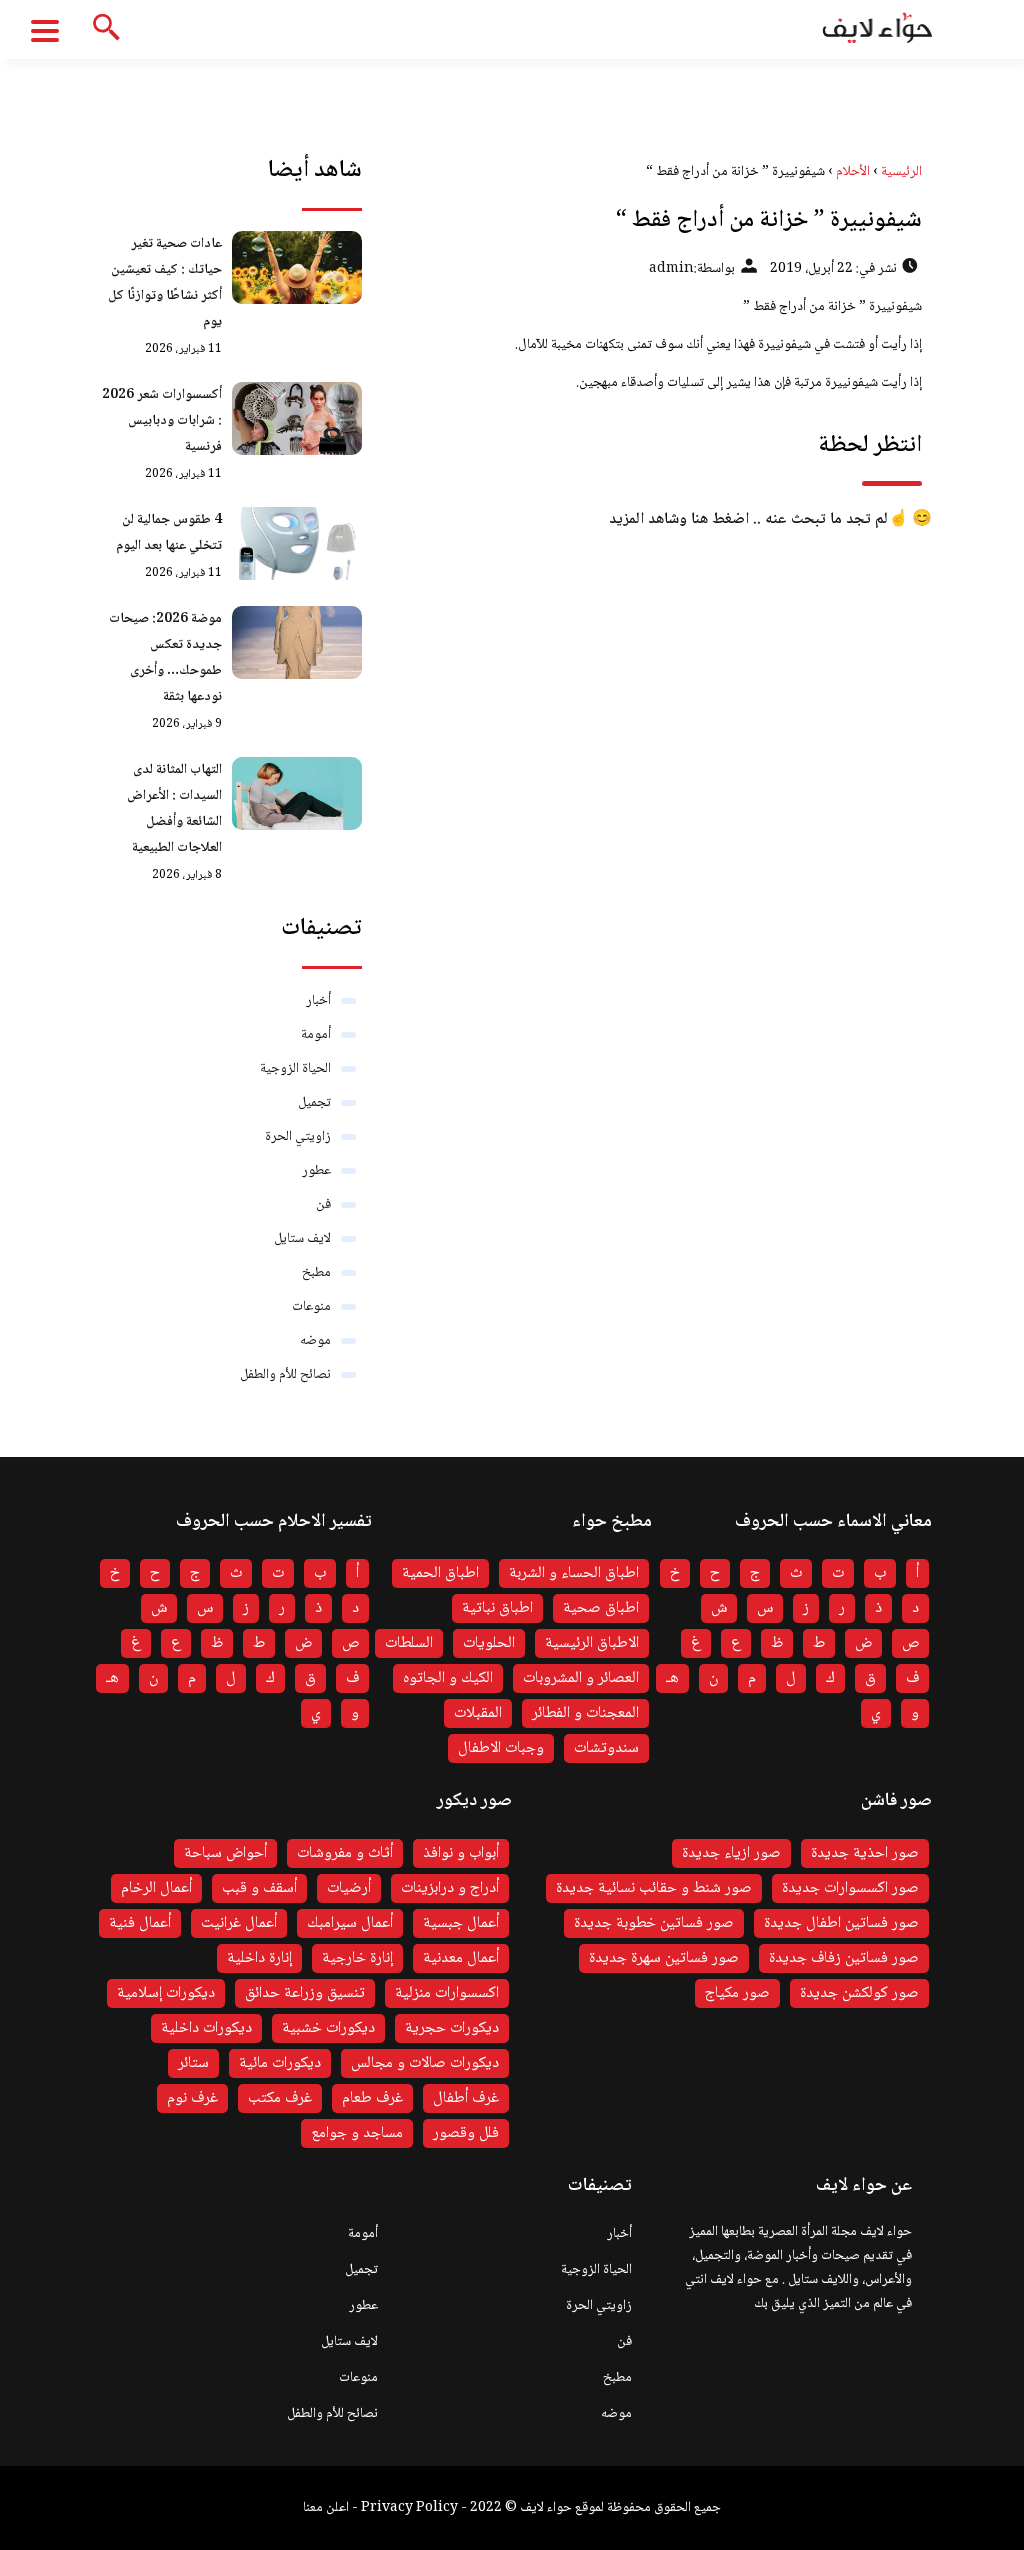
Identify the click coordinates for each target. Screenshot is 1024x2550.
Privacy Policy (409, 2508)
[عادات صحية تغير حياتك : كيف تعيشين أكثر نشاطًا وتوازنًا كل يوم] (297, 267)
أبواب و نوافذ (461, 1853)
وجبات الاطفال (501, 1748)
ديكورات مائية (280, 2063)
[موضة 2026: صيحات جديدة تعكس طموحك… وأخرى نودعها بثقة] (297, 642)
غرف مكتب (280, 2098)
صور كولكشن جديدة (859, 1993)
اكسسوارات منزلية (447, 1993)
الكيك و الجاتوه (448, 1678)
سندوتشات (606, 1748)
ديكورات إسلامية (166, 1993)
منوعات (311, 1307)
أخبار (318, 1001)
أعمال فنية (140, 1923)
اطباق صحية (601, 1608)
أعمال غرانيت (239, 1923)
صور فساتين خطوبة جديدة (654, 1923)
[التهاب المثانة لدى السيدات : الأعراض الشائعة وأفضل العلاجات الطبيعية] (297, 793)
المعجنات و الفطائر (585, 1713)
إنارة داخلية (259, 1958)
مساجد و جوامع (357, 2133)
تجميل (314, 1103)
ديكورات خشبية (328, 2028)
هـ (672, 1678)
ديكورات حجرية (452, 2028)
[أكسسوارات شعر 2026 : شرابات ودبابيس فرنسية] (297, 418)
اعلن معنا (326, 2508)
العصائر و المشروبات (581, 1678)
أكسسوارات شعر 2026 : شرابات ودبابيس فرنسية (162, 421)
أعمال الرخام (156, 1888)
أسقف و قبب (259, 1888)
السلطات (409, 1643)
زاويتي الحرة (298, 1137)
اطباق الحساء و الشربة (574, 1573)
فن (323, 1205)
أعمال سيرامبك (350, 1923)
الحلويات (489, 1643)
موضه (315, 1341)
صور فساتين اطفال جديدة (841, 1923)
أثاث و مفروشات (345, 1853)
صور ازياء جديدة (731, 1853)
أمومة (316, 1035)
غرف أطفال (466, 2098)
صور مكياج (737, 1993)
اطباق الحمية (440, 1573)
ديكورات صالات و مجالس (425, 2063)
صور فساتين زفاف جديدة (844, 1958)
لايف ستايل (302, 1239)
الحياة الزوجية (295, 1069)
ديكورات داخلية (206, 2028)
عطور (316, 1171)
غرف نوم (192, 2098)
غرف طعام (372, 2098)
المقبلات (478, 1713)
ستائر (193, 2063)
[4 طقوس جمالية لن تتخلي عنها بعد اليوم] (297, 543)
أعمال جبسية (461, 1923)
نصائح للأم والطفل (285, 1375)
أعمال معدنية (461, 1958)
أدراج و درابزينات (450, 1888)
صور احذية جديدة (865, 1853)
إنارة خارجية (357, 1958)
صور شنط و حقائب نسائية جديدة (654, 1888)
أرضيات (349, 1888)
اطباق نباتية (497, 1608)
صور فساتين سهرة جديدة (664, 1958)
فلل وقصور (466, 2133)
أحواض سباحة (225, 1853)
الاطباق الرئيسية (592, 1643)
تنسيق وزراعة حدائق (305, 1993)
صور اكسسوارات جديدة (850, 1888)
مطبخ (316, 1273)
